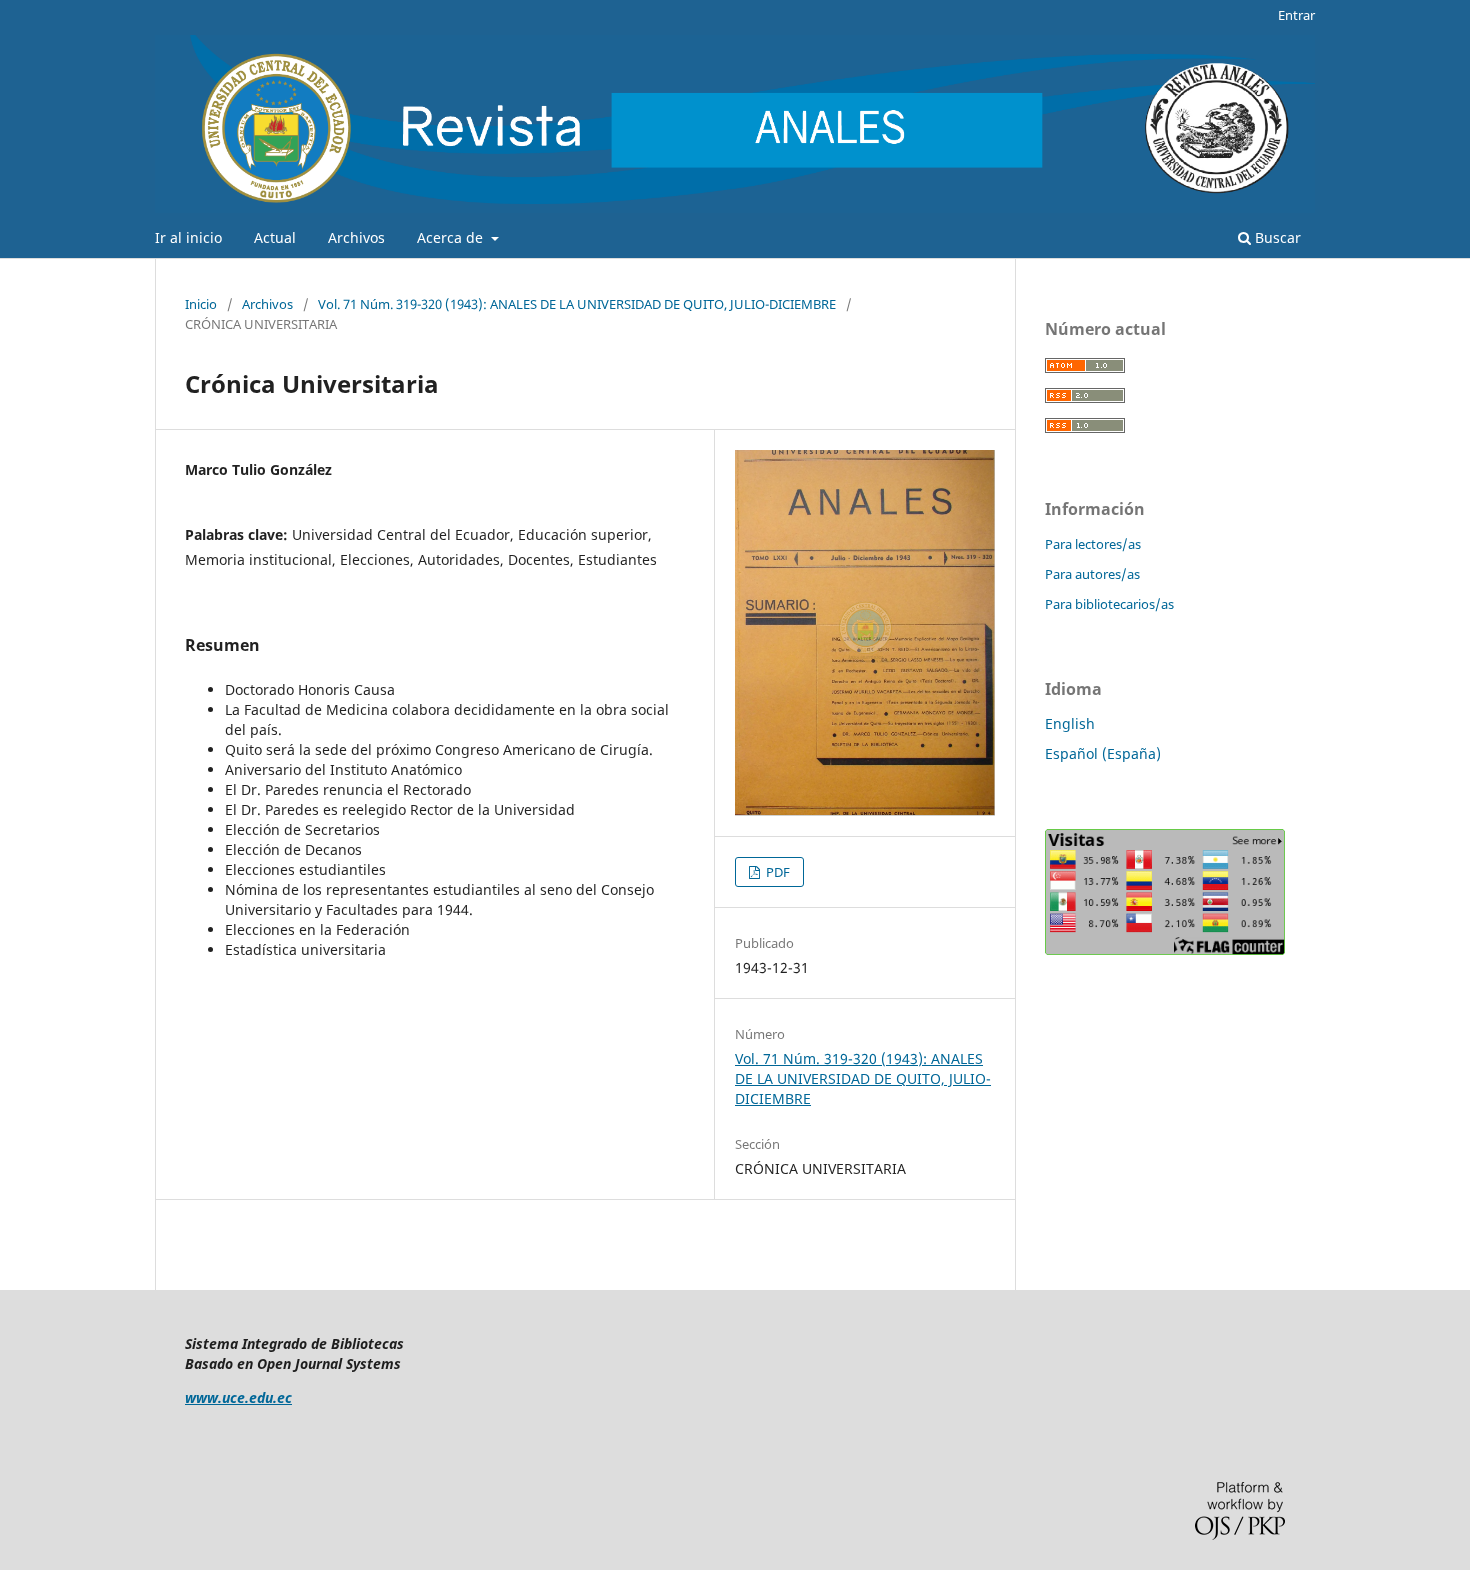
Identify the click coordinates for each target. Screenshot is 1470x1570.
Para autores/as (1092, 574)
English (1070, 723)
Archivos (356, 237)
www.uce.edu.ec (238, 1397)
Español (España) (1103, 753)
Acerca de (452, 237)
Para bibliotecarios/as (1109, 604)
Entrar (1296, 15)
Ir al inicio (188, 237)
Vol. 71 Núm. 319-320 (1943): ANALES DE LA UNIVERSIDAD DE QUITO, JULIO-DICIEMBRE (577, 304)
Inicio (201, 304)
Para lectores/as (1093, 544)
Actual (275, 237)
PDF (776, 872)
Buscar (1276, 237)
